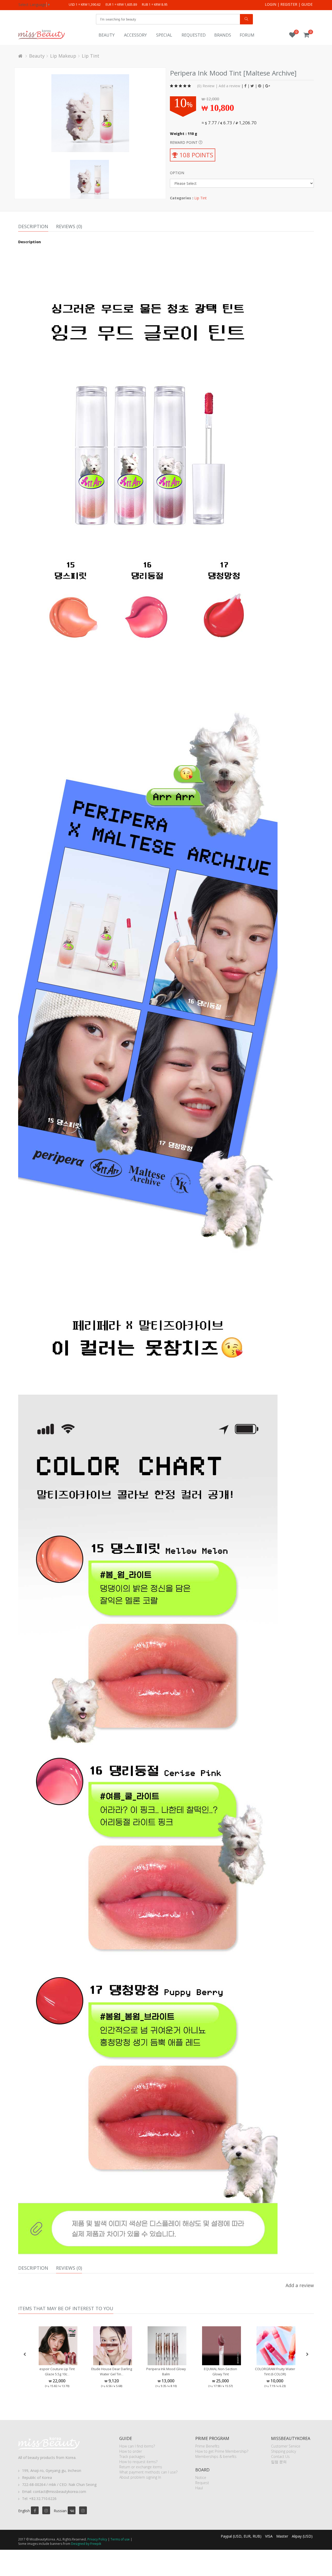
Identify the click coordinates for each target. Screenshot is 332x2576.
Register (289, 4)
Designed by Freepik (86, 2544)
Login (271, 4)
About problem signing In (140, 2477)
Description (33, 226)
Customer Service (286, 2446)
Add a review (229, 86)
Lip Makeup (63, 56)
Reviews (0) (69, 226)
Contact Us (280, 2456)
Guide (307, 4)
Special (164, 35)
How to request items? (138, 2462)
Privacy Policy (97, 2539)
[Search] (246, 19)
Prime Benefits (207, 2446)
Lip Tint (91, 56)
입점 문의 (279, 2462)
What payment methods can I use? (148, 2472)
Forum (247, 35)
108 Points (195, 155)
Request (202, 2483)
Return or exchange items (141, 2467)
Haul (199, 2488)
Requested (194, 35)
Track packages (132, 2456)
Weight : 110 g (184, 134)
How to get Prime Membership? (222, 2451)
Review (209, 86)
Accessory (135, 35)
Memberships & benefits (216, 2456)
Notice (201, 2477)
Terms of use (120, 2539)
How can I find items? (137, 2446)
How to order (131, 2451)
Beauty (107, 35)
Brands (223, 35)
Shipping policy (283, 2451)
